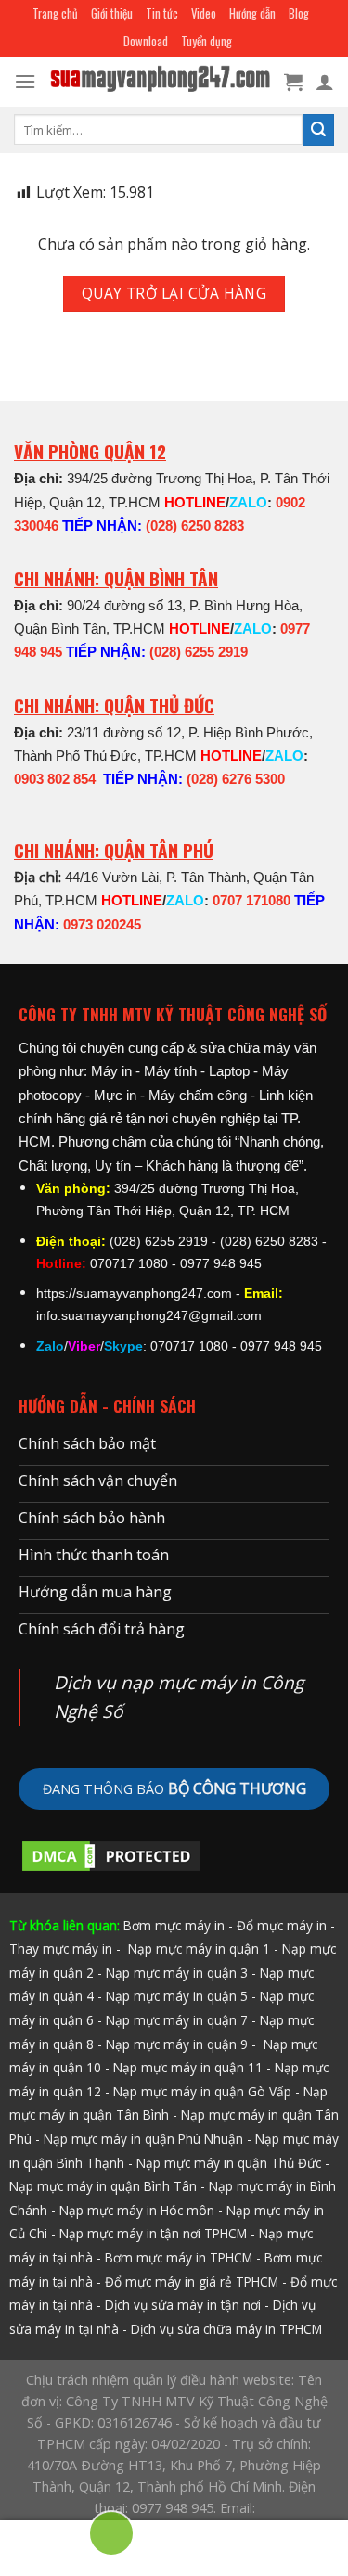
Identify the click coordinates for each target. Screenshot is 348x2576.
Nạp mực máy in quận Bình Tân (103, 2186)
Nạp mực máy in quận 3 (177, 1973)
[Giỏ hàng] (293, 82)
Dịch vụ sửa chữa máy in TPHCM (226, 2329)
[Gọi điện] (111, 2537)
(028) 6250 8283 (195, 525)
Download (146, 41)
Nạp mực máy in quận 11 (188, 2067)
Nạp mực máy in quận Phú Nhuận (143, 2139)
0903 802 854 (55, 779)
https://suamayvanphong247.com (134, 1293)
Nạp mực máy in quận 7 (177, 2020)
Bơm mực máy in (174, 1925)
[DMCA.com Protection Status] (111, 1854)
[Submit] (318, 130)
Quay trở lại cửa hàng (174, 293)
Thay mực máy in (61, 1948)
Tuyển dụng (206, 41)
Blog (299, 13)
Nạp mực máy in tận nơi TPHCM (153, 2233)
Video (204, 13)
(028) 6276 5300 (236, 779)
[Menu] (25, 81)
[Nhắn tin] (238, 2542)
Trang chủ (55, 13)
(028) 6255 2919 (199, 652)
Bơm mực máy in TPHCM (179, 2257)
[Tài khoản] (325, 82)
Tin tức (162, 13)
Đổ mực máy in (282, 1925)
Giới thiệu (112, 13)
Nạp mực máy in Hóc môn (137, 2210)
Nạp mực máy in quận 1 (197, 1948)
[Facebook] (301, 2542)
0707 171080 (251, 900)
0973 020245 (102, 924)
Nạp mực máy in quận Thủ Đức (229, 2163)
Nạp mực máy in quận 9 (177, 2044)
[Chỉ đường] (174, 2542)
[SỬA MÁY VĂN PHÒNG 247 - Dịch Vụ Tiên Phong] (160, 82)
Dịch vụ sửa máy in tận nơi (183, 2305)
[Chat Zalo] (48, 2542)
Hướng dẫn (252, 13)
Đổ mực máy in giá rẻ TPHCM (192, 2281)
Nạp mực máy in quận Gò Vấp (202, 2091)
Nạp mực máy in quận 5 (177, 1996)
